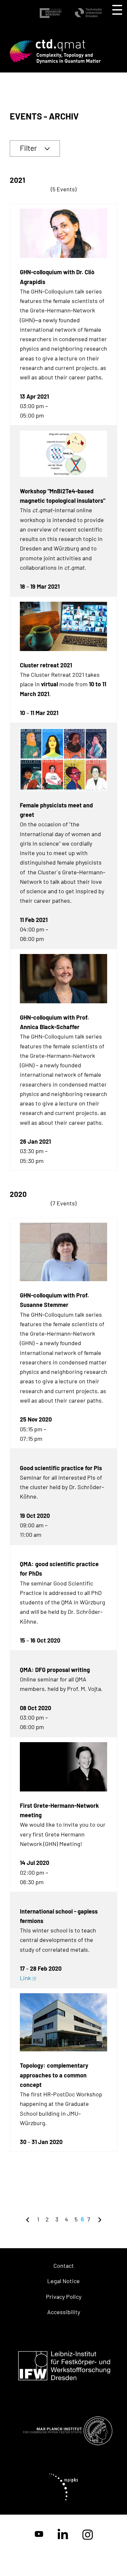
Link (25, 1978)
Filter (28, 148)
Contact (64, 2266)
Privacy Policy (64, 2297)
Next (100, 2219)
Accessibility (64, 2312)
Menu (117, 10)
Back (28, 2219)
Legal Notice (63, 2281)
